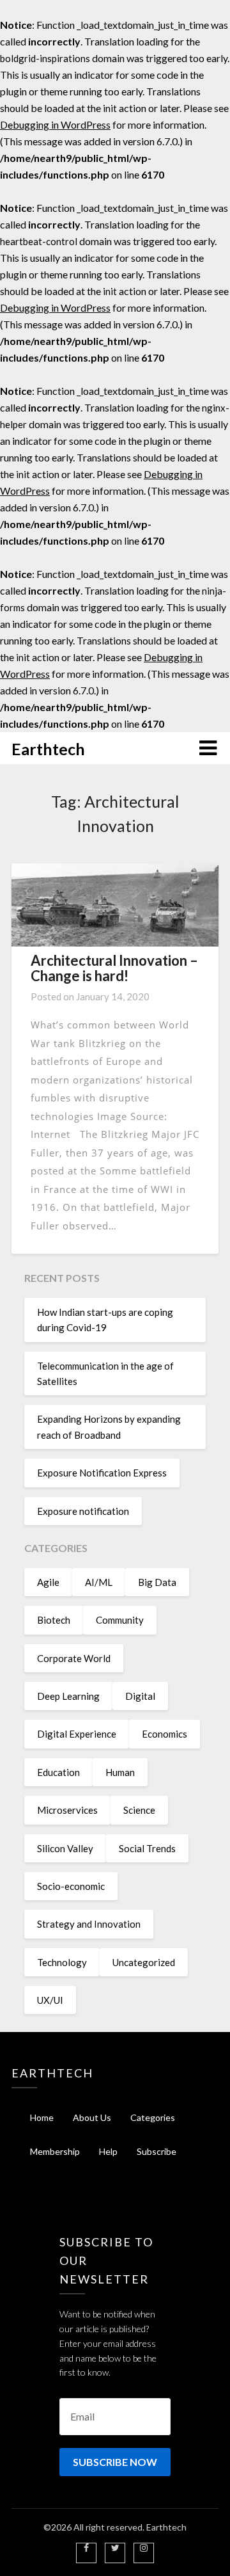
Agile (48, 1582)
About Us (92, 2117)
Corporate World (74, 1658)
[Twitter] (115, 2548)
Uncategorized (144, 1962)
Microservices (67, 1810)
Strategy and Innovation (89, 1924)
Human (120, 1772)
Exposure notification (83, 1511)
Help (108, 2151)
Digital (140, 1696)
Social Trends (147, 1848)
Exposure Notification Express (102, 1473)
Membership (55, 2151)
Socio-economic (71, 1886)
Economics (165, 1734)
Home (42, 2117)
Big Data (157, 1582)
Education (58, 1772)
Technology (62, 1962)
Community (120, 1620)
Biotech (54, 1620)
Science (139, 1810)
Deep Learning (68, 1696)
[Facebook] (86, 2548)
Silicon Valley (65, 1848)
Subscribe (157, 2151)
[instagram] (144, 2548)
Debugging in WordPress (55, 124)
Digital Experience (77, 1734)
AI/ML (99, 1582)
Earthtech (48, 749)
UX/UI (50, 2000)
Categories (153, 2117)
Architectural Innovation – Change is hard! (114, 968)
